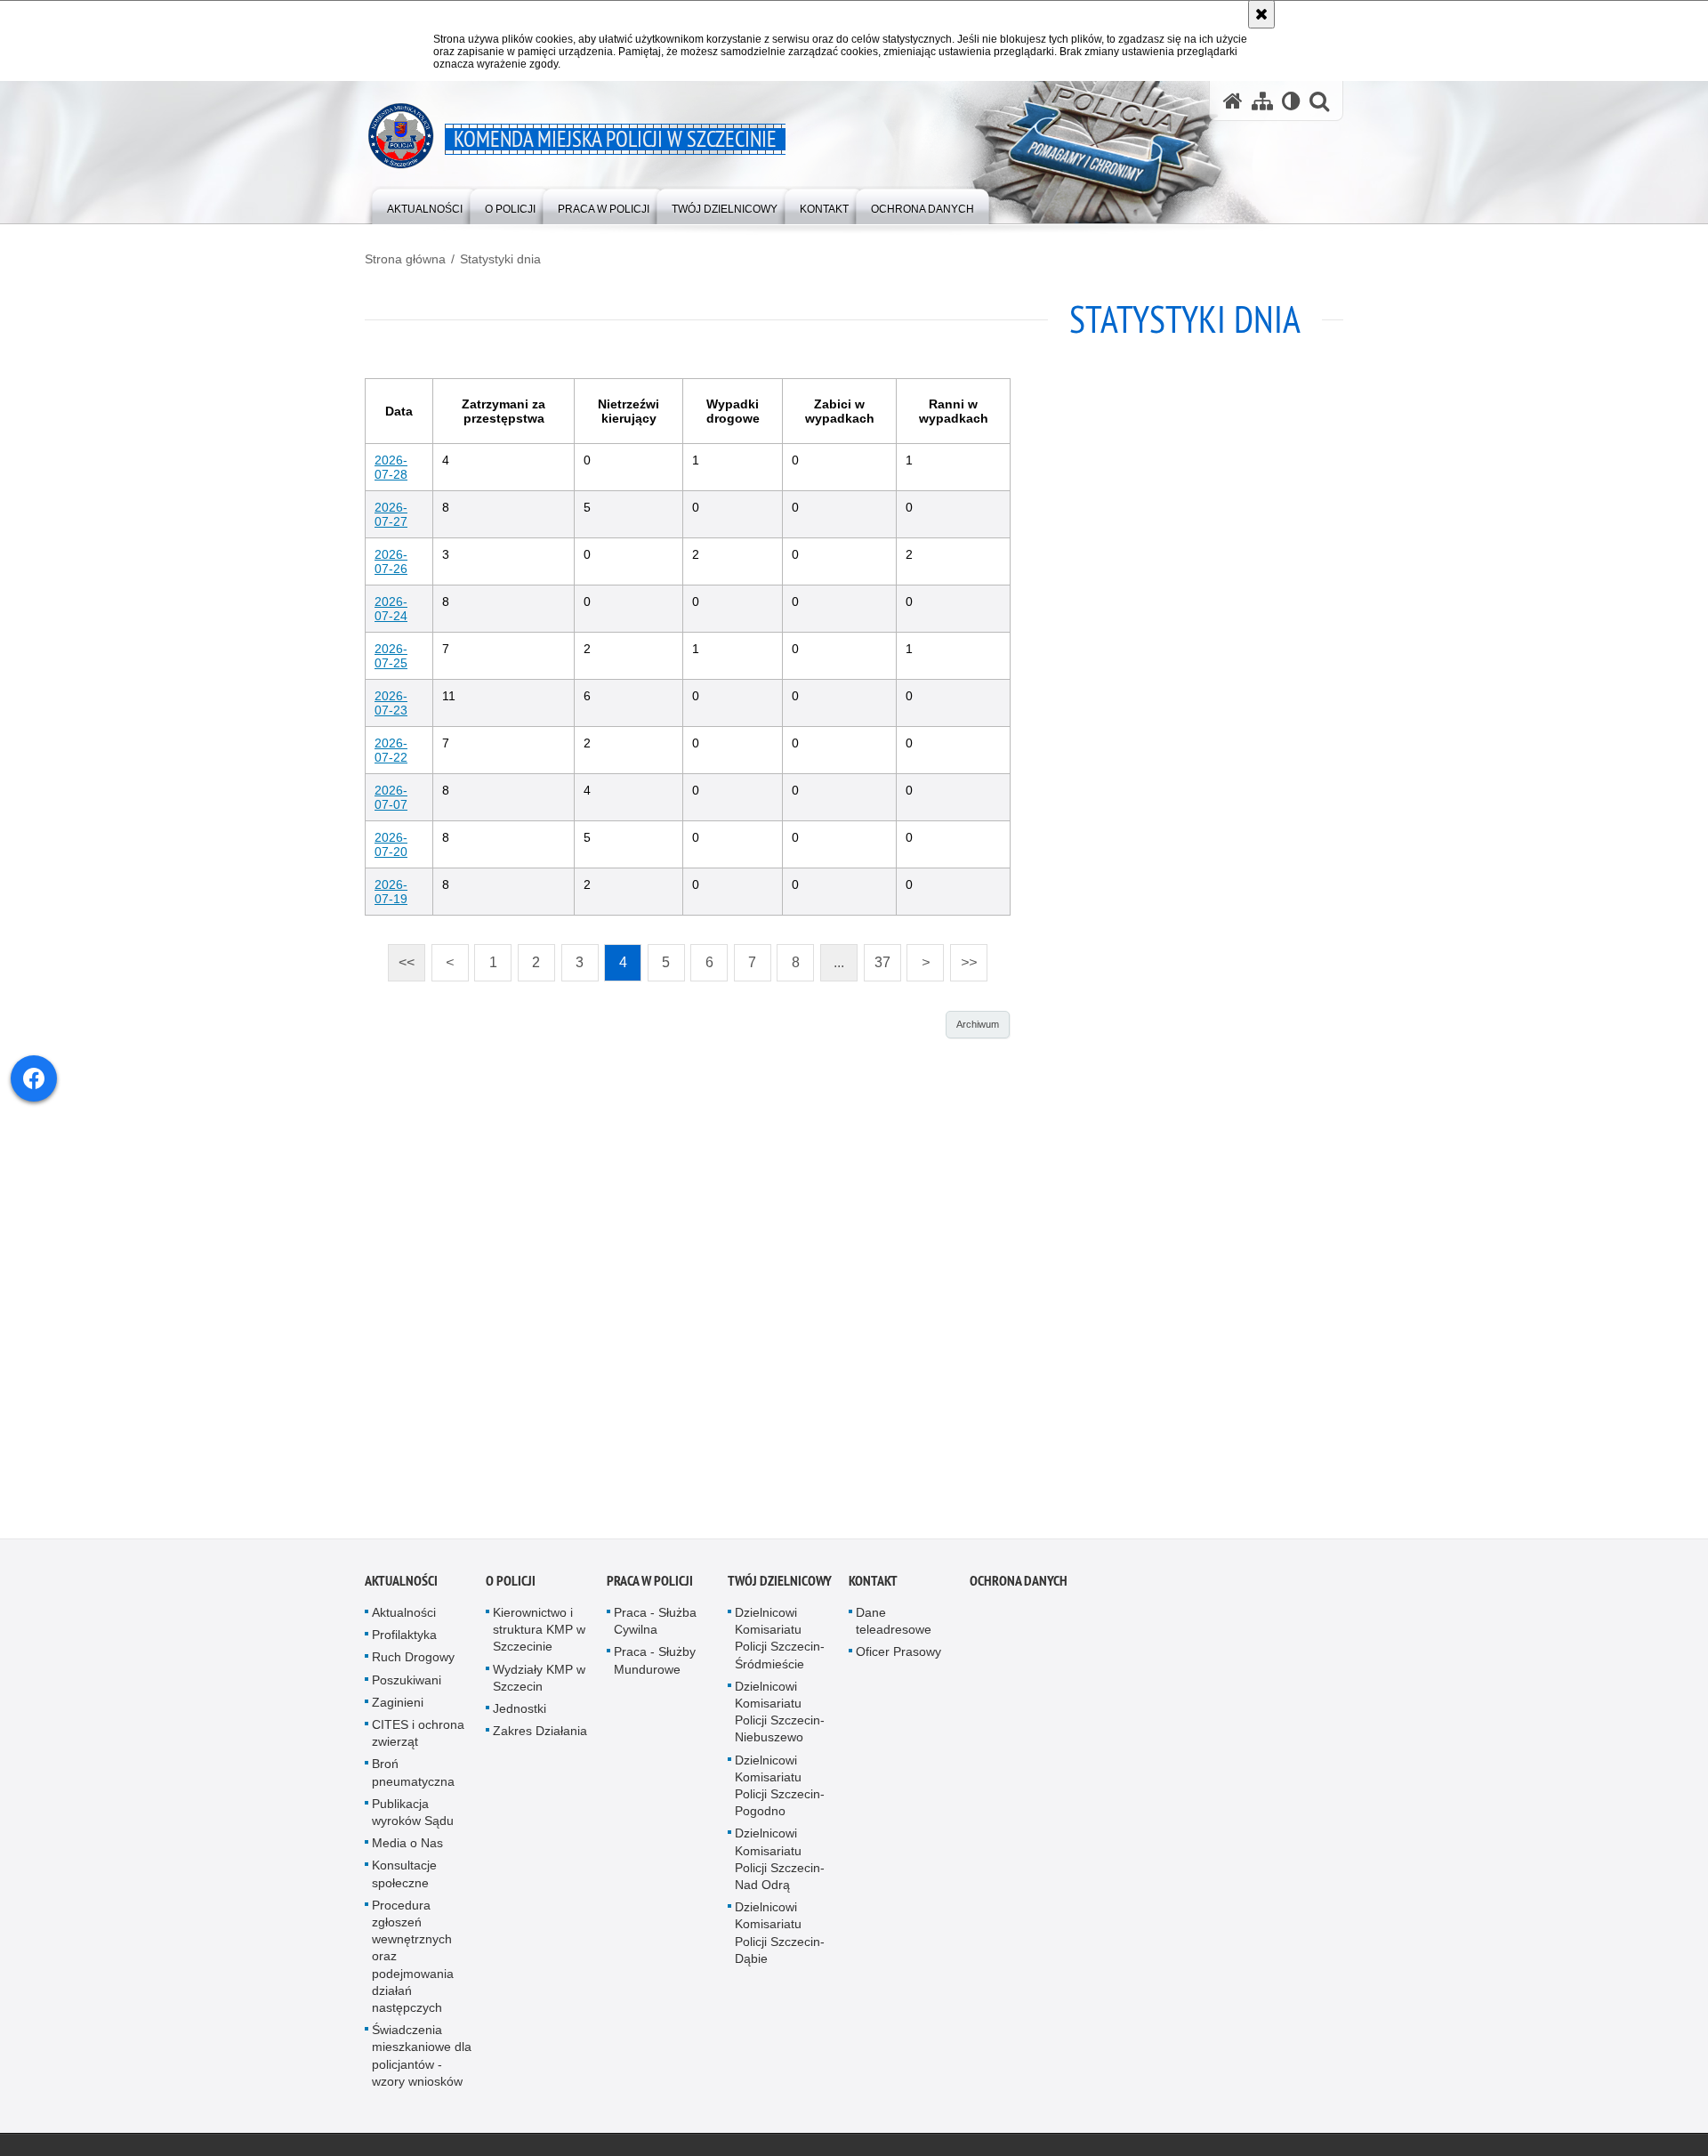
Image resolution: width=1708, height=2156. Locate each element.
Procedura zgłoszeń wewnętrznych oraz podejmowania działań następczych (413, 1963)
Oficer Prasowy (898, 1659)
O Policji (511, 1588)
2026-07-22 (391, 750)
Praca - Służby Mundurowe (655, 1667)
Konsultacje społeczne (404, 1881)
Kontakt (873, 1588)
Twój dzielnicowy (780, 1588)
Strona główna (405, 259)
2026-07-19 (391, 892)
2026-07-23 (391, 703)
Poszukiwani (407, 1686)
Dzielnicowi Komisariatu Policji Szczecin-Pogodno (780, 1792)
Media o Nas (407, 1850)
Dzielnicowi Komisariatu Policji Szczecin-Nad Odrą (780, 1866)
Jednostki (520, 1716)
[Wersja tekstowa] (1291, 101)
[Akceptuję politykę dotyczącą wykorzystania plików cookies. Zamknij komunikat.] (1261, 14)
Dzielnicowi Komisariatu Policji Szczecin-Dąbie (780, 1940)
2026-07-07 (391, 797)
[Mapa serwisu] (1262, 101)
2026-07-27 (391, 514)
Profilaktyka (404, 1642)
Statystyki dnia (500, 259)
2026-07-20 (391, 844)
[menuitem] (425, 205)
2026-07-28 (391, 467)
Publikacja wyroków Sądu (413, 1819)
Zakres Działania (540, 1738)
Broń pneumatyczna (413, 1779)
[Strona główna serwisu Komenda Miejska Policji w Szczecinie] (1233, 101)
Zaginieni (398, 1709)
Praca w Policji (650, 1588)
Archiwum (978, 1024)
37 (877, 957)
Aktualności (401, 1588)
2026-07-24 (391, 609)
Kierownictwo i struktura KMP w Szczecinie (539, 1636)
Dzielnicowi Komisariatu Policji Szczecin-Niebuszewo (780, 1719)
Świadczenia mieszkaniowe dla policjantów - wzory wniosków (422, 2063)
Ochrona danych (1019, 1588)
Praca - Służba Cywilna (655, 1628)
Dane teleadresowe (894, 1628)
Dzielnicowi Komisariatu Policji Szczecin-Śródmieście (780, 1645)
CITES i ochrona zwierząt (418, 1740)
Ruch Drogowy (413, 1664)
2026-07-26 (391, 561)
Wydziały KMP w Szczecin (539, 1684)
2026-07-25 (391, 656)
